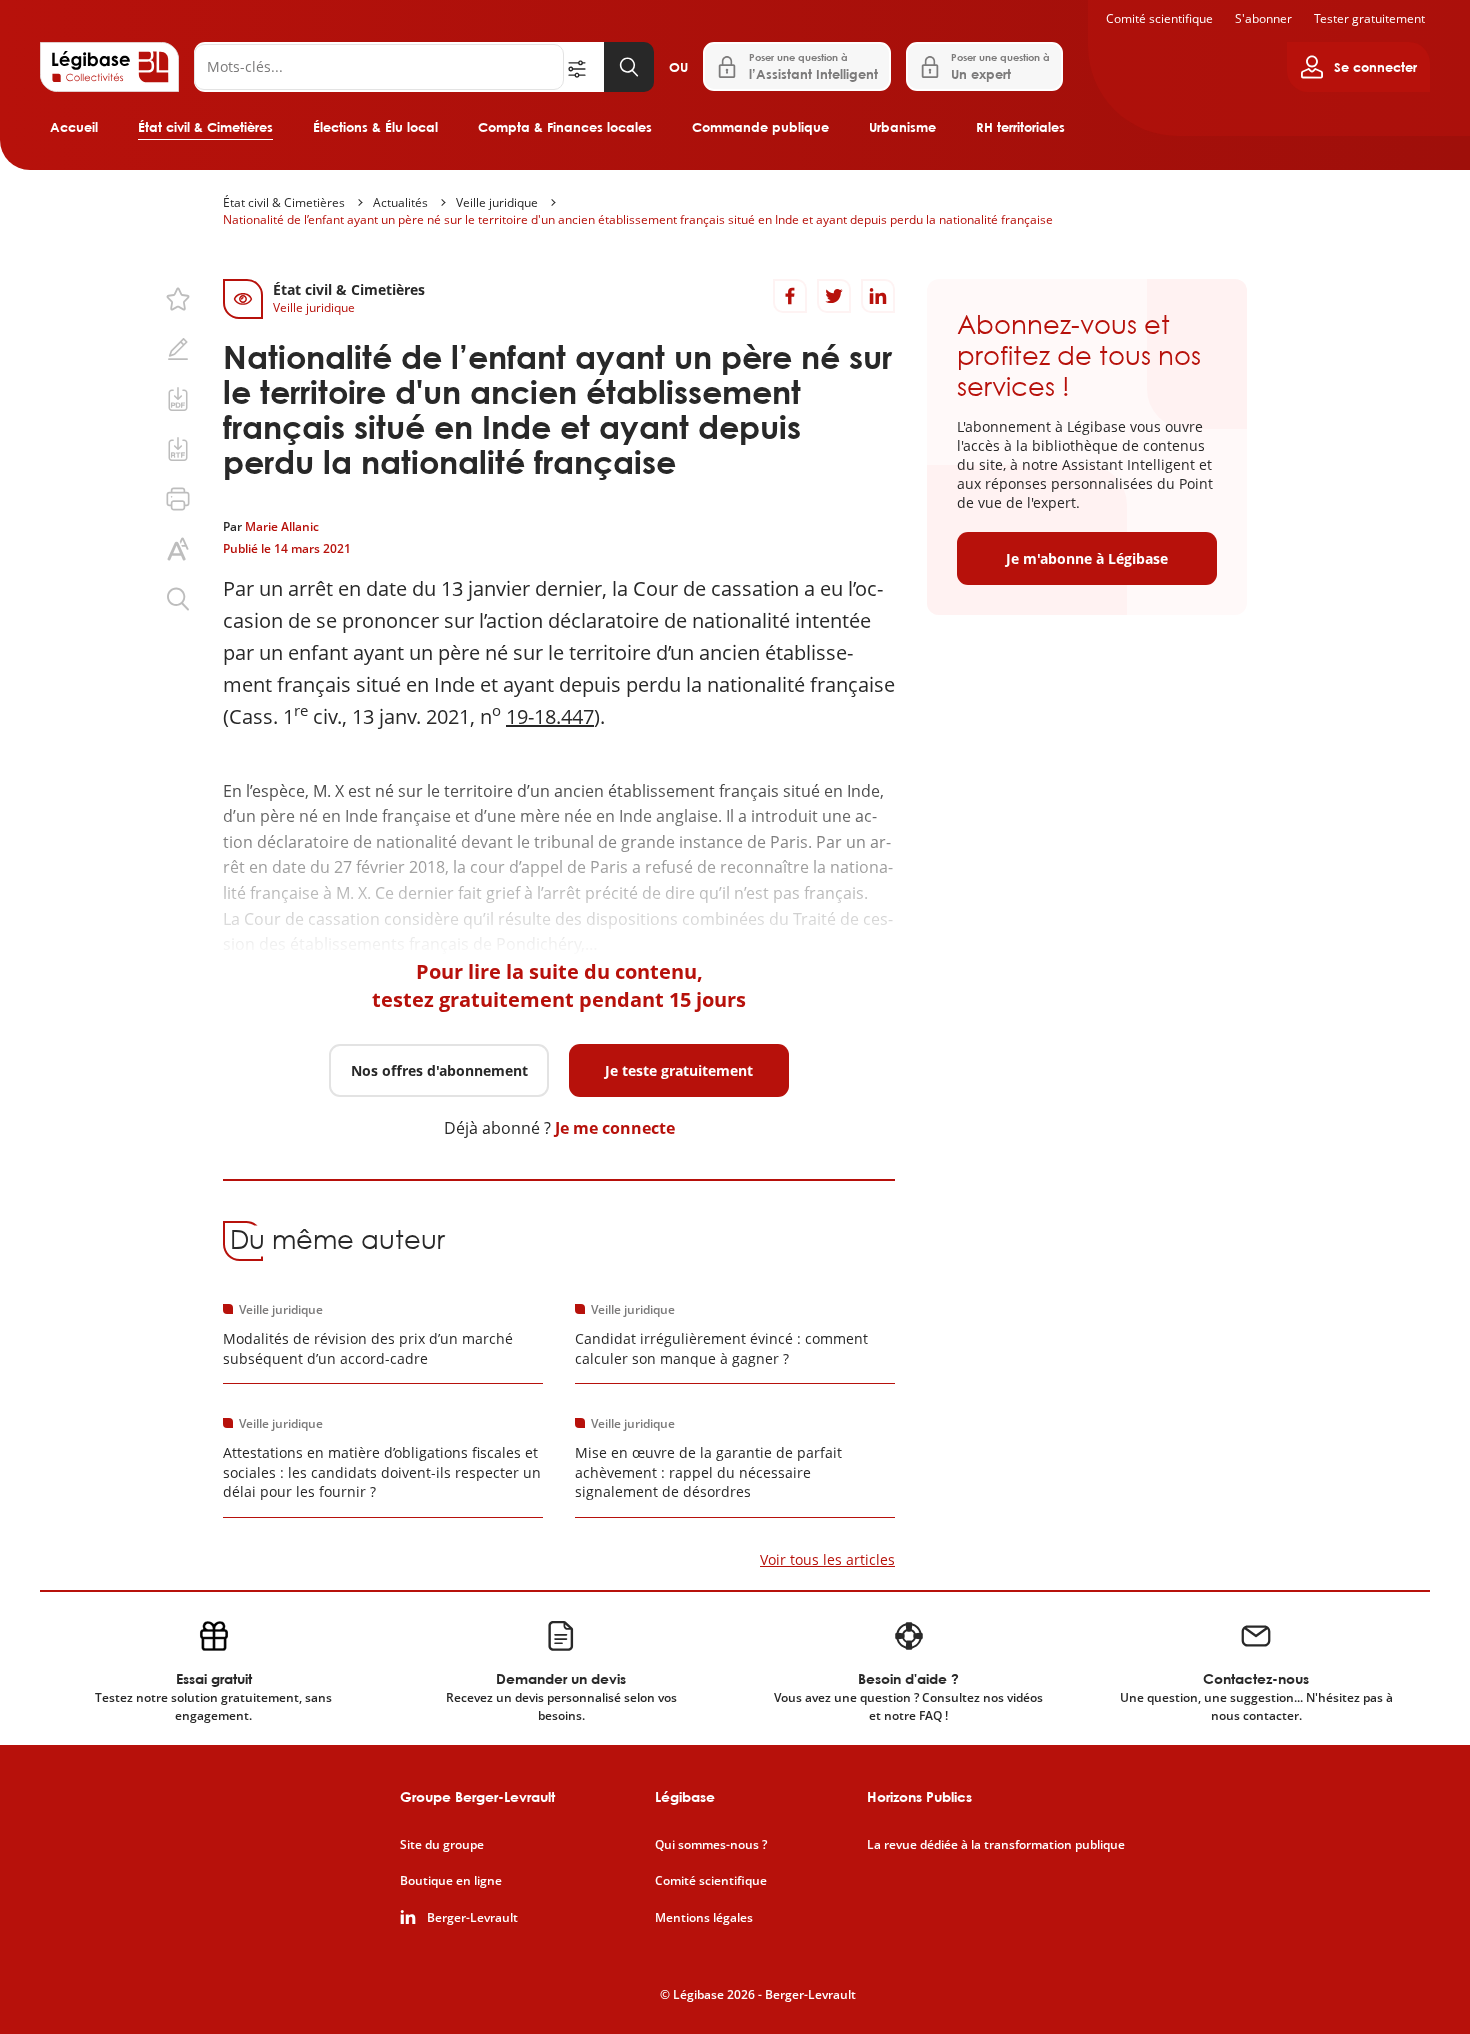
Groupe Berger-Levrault (477, 1796)
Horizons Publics (919, 1796)
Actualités (400, 202)
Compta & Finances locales (565, 127)
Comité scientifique (1159, 18)
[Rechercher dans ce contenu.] (178, 599)
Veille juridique (497, 202)
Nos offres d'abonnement (439, 1070)
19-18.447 (550, 716)
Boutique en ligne (451, 1881)
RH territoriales (1020, 127)
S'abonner (1263, 18)
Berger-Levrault (472, 1918)
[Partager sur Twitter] (834, 296)
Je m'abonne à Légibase (1087, 558)
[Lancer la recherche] (629, 67)
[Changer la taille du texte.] (178, 549)
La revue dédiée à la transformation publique (996, 1845)
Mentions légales (704, 1918)
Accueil (74, 127)
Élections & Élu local (375, 127)
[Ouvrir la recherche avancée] (584, 67)
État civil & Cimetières (205, 127)
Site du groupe (442, 1845)
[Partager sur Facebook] (790, 296)
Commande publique (760, 127)
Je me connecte (615, 1128)
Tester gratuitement (1369, 18)
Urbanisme (902, 127)
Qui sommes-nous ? (711, 1845)
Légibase (685, 1796)
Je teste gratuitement (679, 1070)
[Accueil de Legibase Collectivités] (109, 67)
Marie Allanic (282, 526)
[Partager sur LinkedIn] (878, 296)
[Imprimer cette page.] (178, 499)
